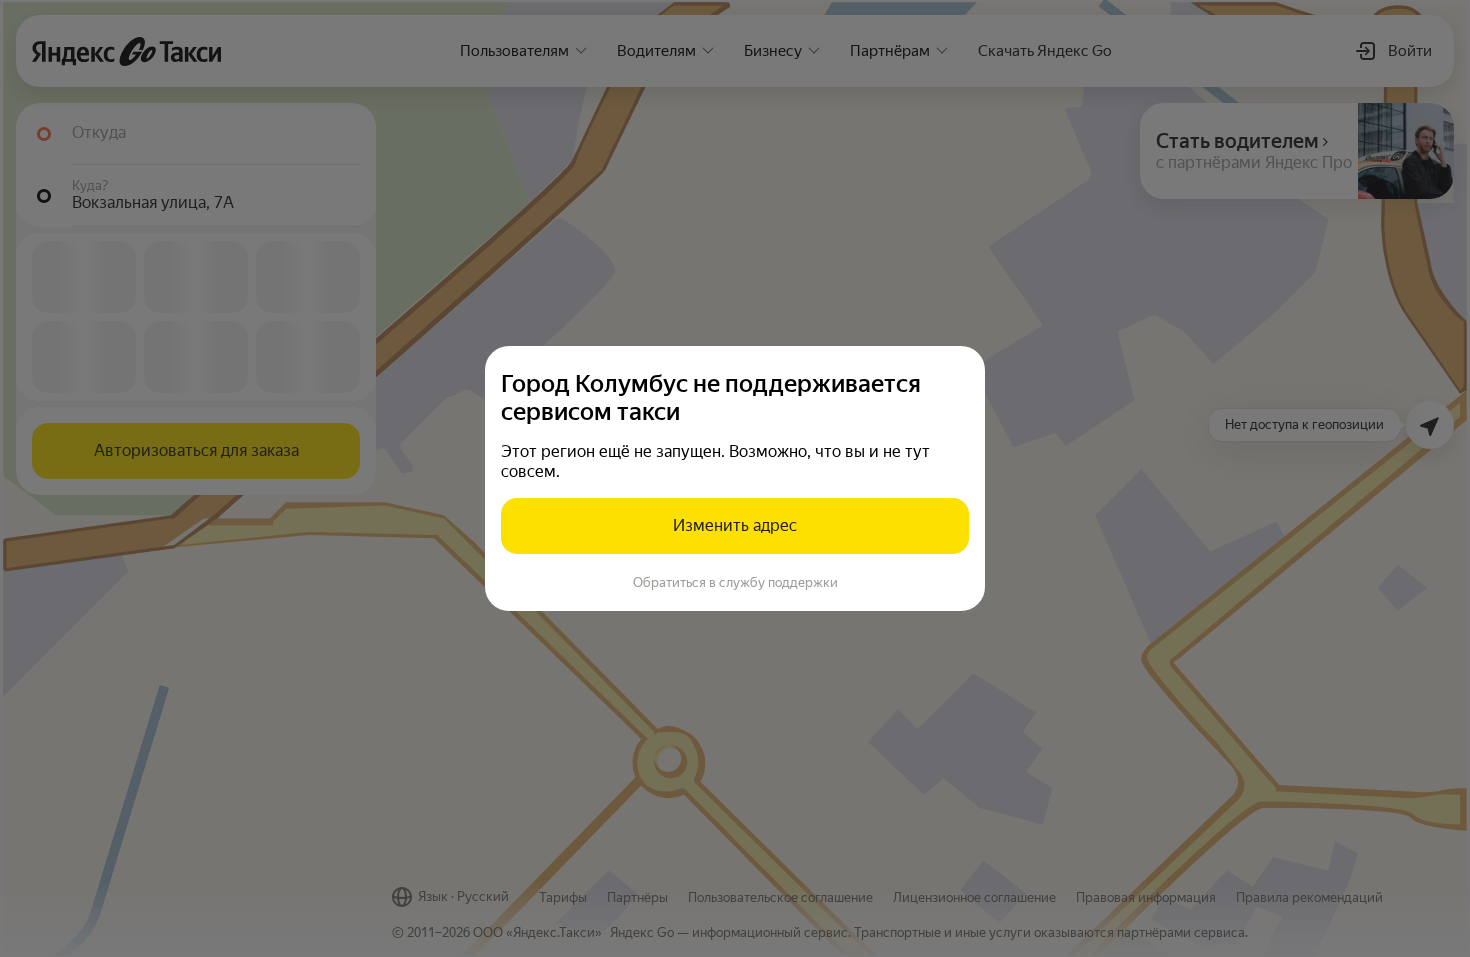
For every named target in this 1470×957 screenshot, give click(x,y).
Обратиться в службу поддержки (735, 582)
